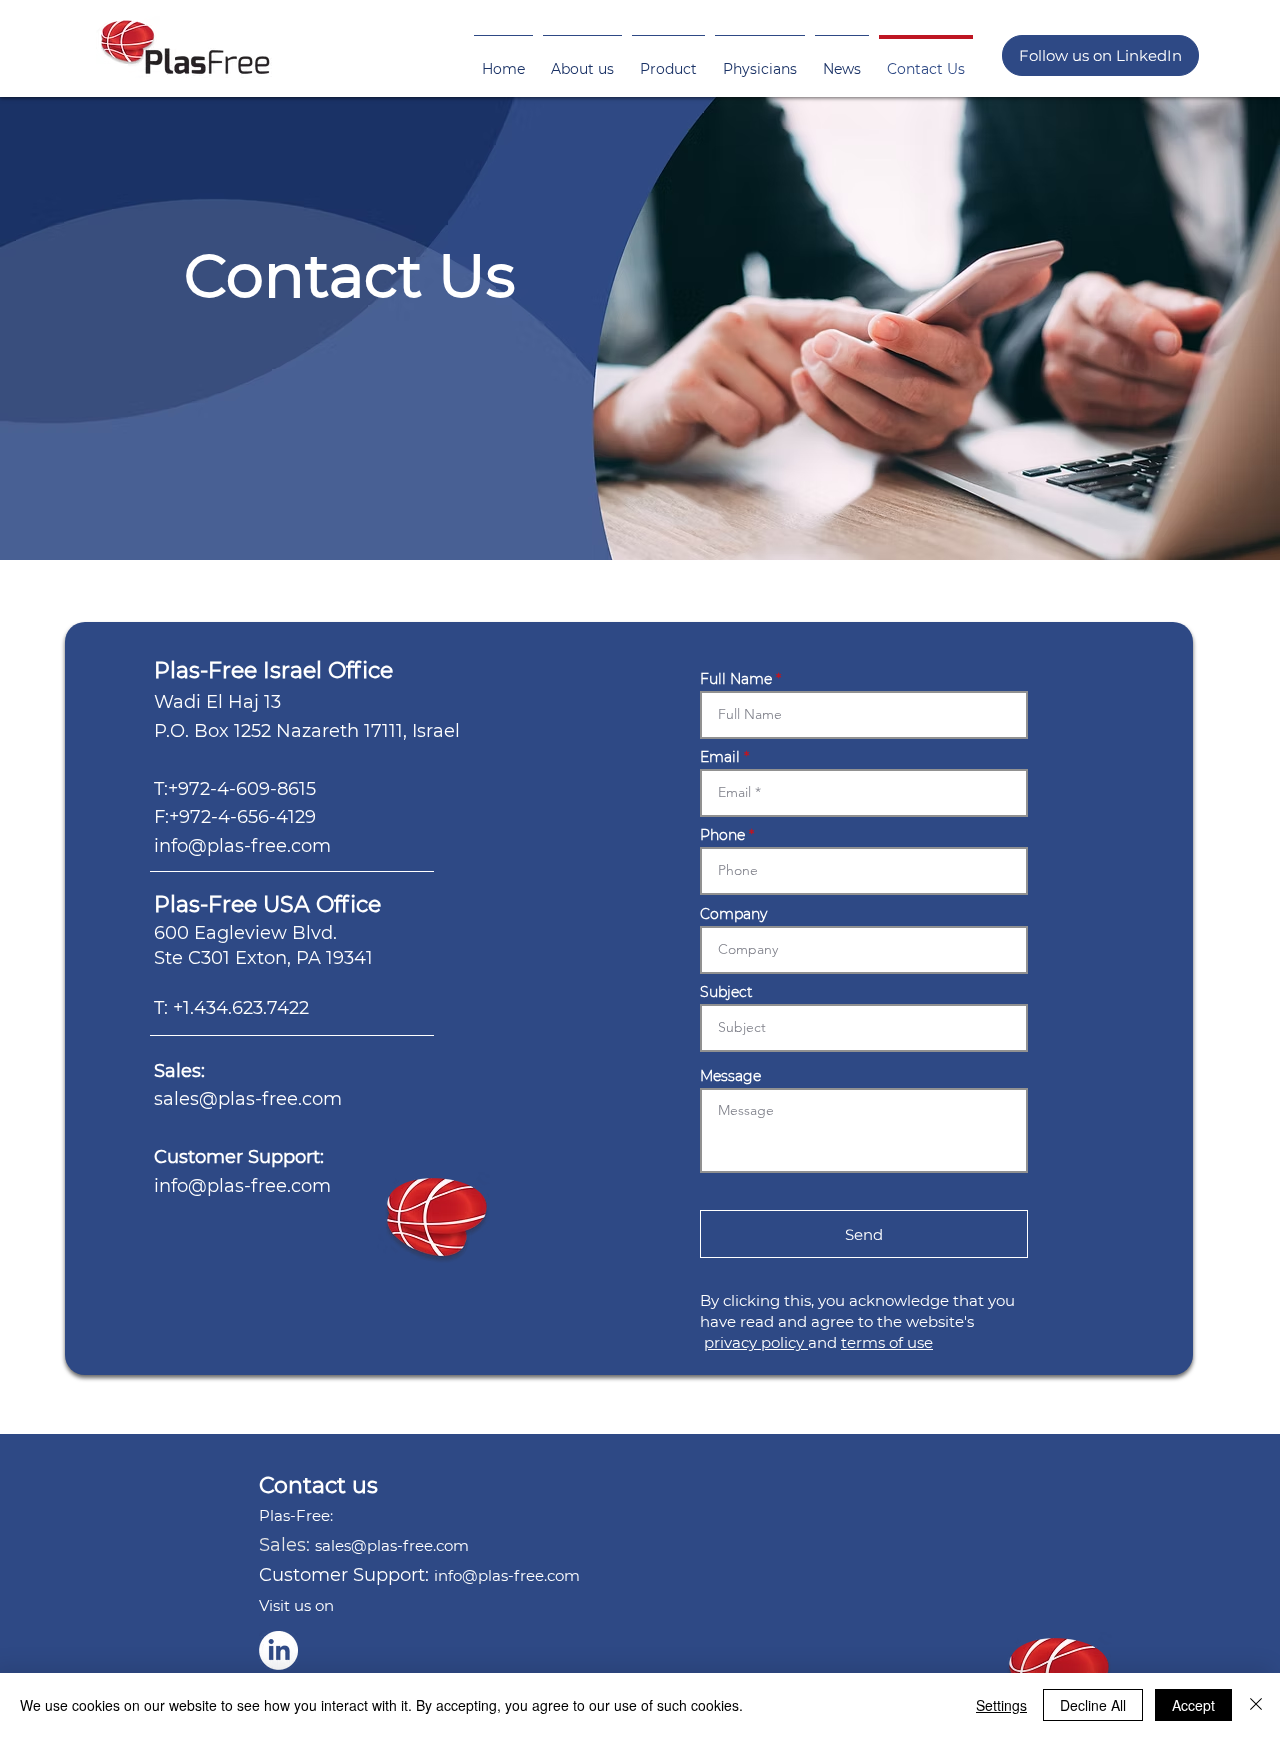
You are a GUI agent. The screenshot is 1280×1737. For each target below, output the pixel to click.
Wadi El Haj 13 (217, 702)
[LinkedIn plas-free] (278, 1650)
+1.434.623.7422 (241, 1008)
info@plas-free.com (242, 846)
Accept (1193, 1705)
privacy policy (756, 1342)
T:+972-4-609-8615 (235, 789)
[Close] (1256, 1705)
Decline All (1093, 1705)
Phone (722, 835)
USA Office (322, 904)
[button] (582, 60)
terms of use (887, 1342)
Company (733, 914)
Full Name (736, 679)
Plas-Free (208, 904)
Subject (726, 992)
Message (730, 1076)
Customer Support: (241, 1157)
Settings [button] (1001, 1705)
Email (720, 757)
